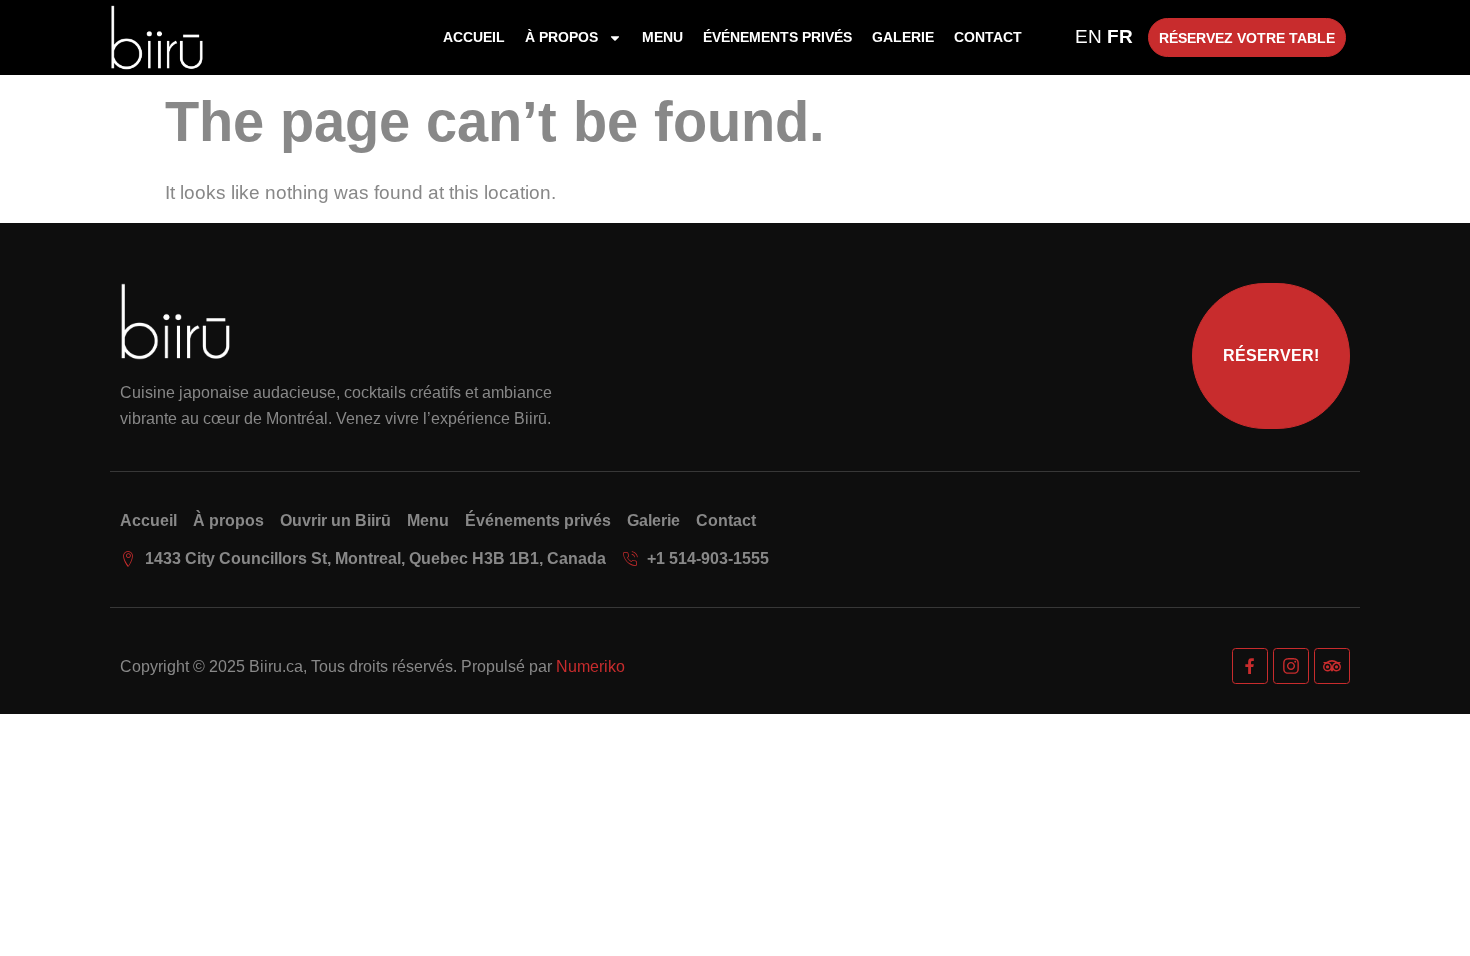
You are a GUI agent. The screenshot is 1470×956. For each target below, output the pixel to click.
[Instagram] (1291, 666)
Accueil (474, 37)
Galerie (903, 37)
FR (1120, 36)
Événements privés (777, 37)
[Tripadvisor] (1332, 666)
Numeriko (590, 666)
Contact (988, 37)
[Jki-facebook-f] (1250, 666)
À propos (561, 37)
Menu (662, 37)
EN (1088, 36)
